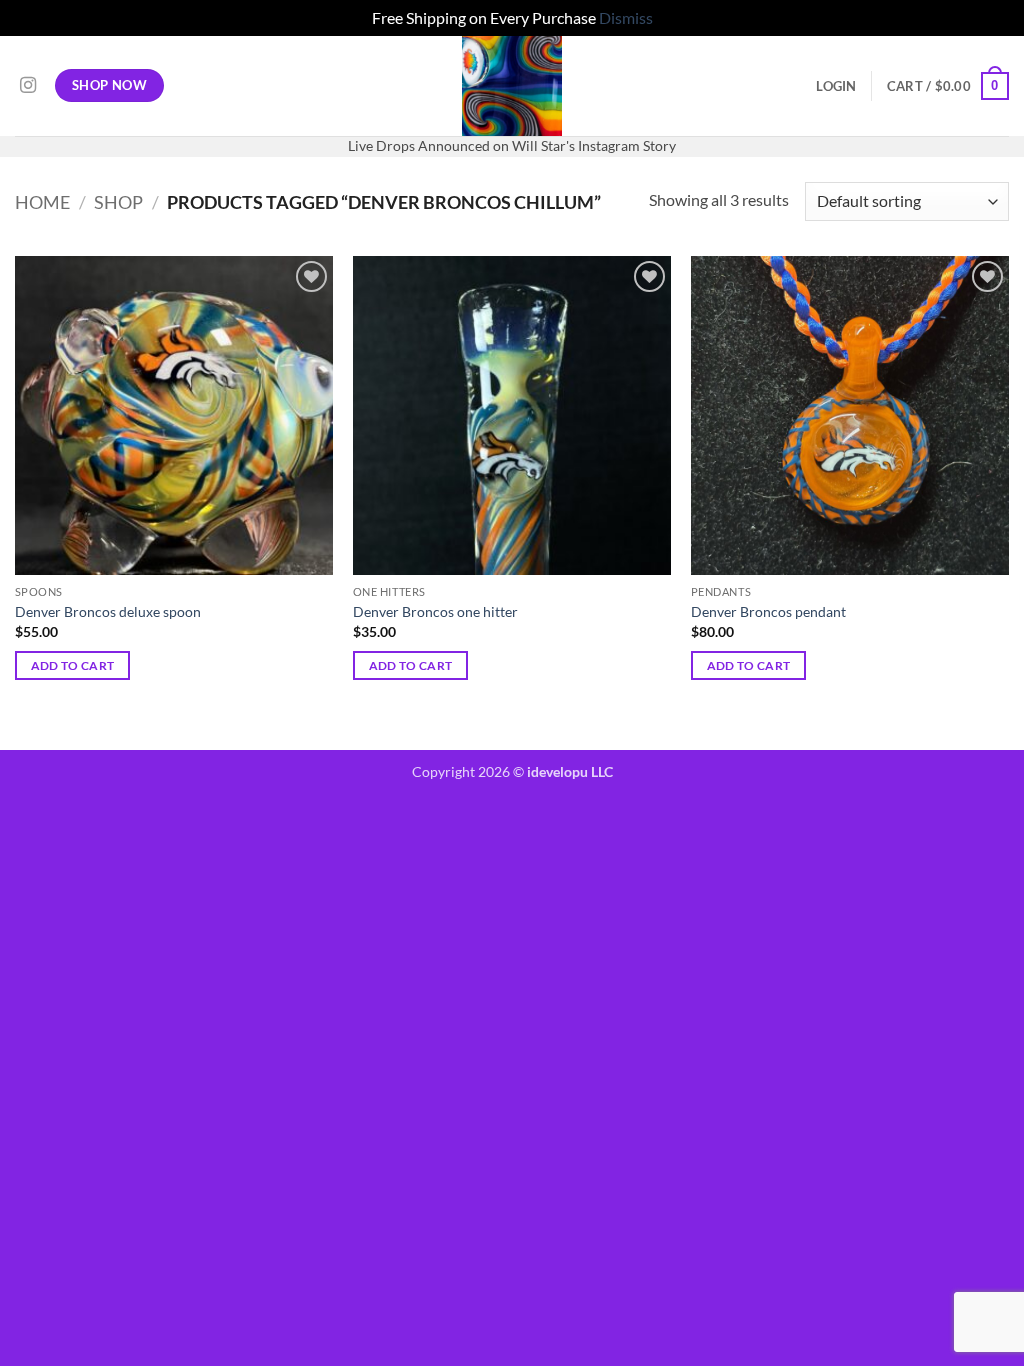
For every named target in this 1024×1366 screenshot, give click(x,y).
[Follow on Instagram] (28, 86)
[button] (836, 86)
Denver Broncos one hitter (435, 611)
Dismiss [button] (626, 17)
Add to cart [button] (73, 665)
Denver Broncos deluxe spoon (108, 611)
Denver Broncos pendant (768, 611)
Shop (118, 202)
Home (42, 202)
